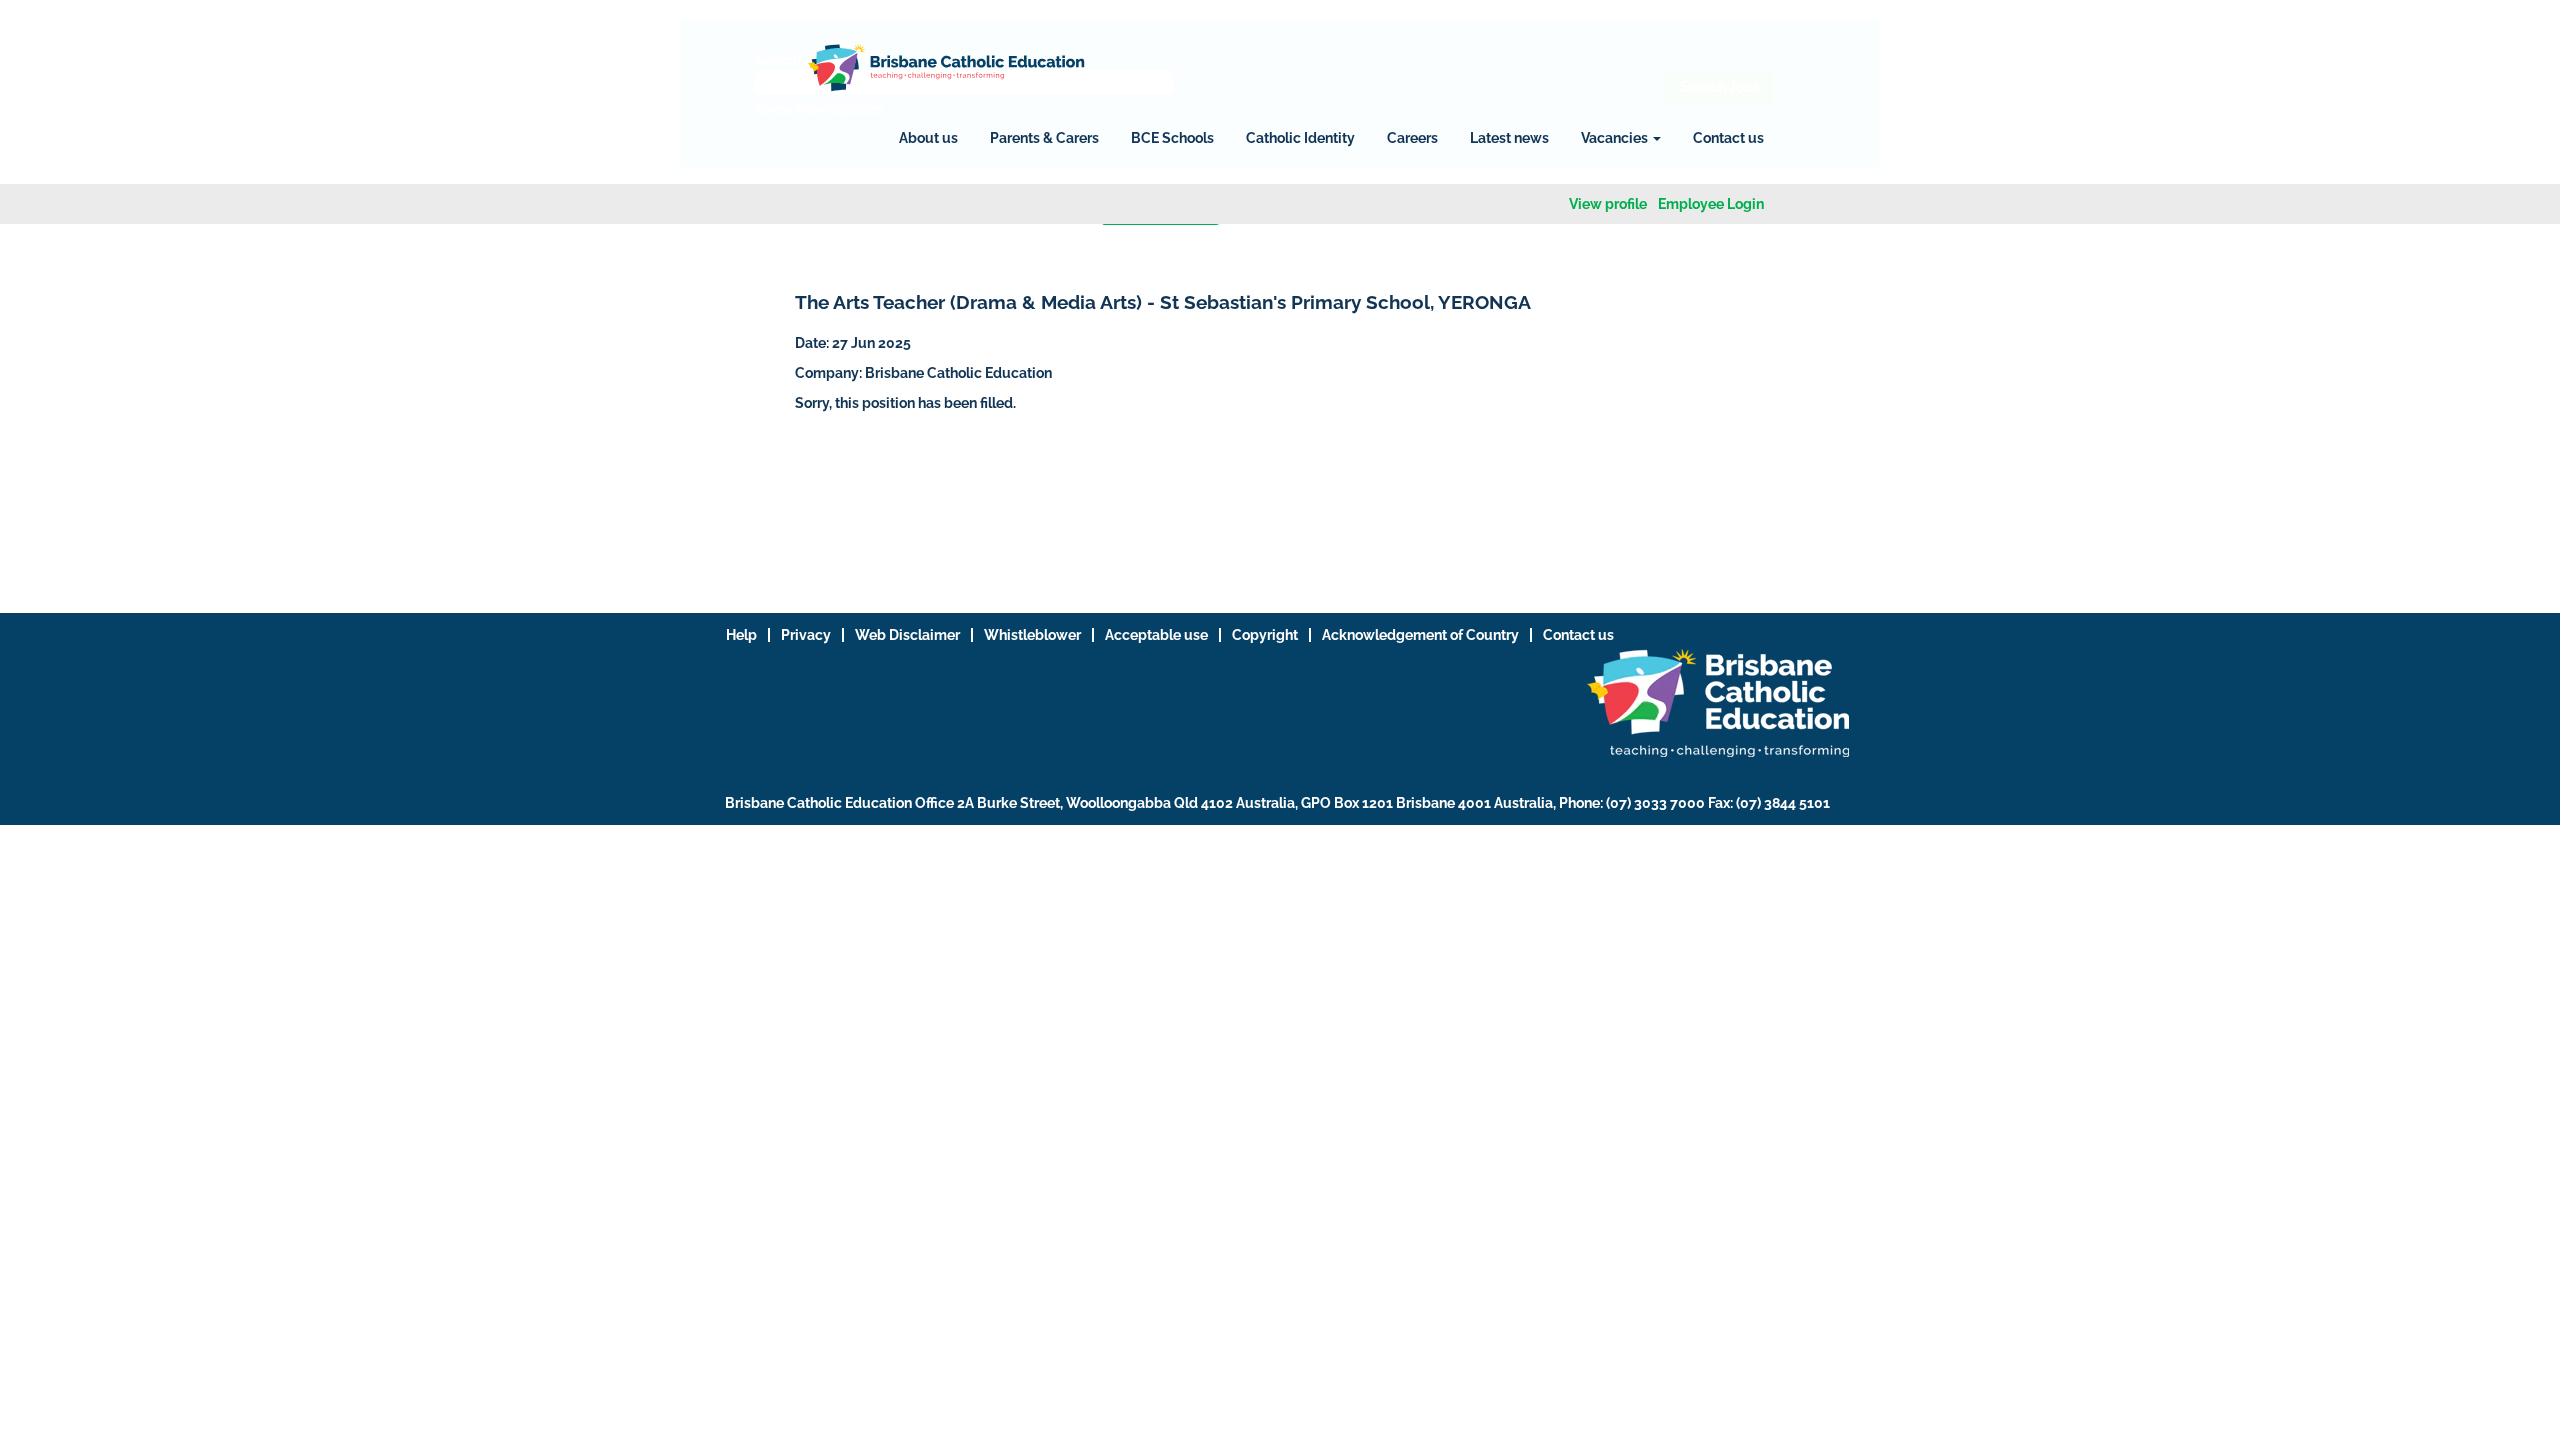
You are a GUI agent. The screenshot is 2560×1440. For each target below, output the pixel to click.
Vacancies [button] (1616, 138)
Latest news (1509, 138)
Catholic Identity (1300, 138)
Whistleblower (1032, 635)
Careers (1412, 138)
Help (741, 635)
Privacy (806, 635)
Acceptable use (1156, 635)
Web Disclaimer (907, 635)
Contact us (1728, 138)
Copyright (1265, 635)
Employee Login (1711, 204)
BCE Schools (1172, 138)
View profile (1608, 204)
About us (928, 138)
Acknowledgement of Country (1420, 635)
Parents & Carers (1044, 138)
